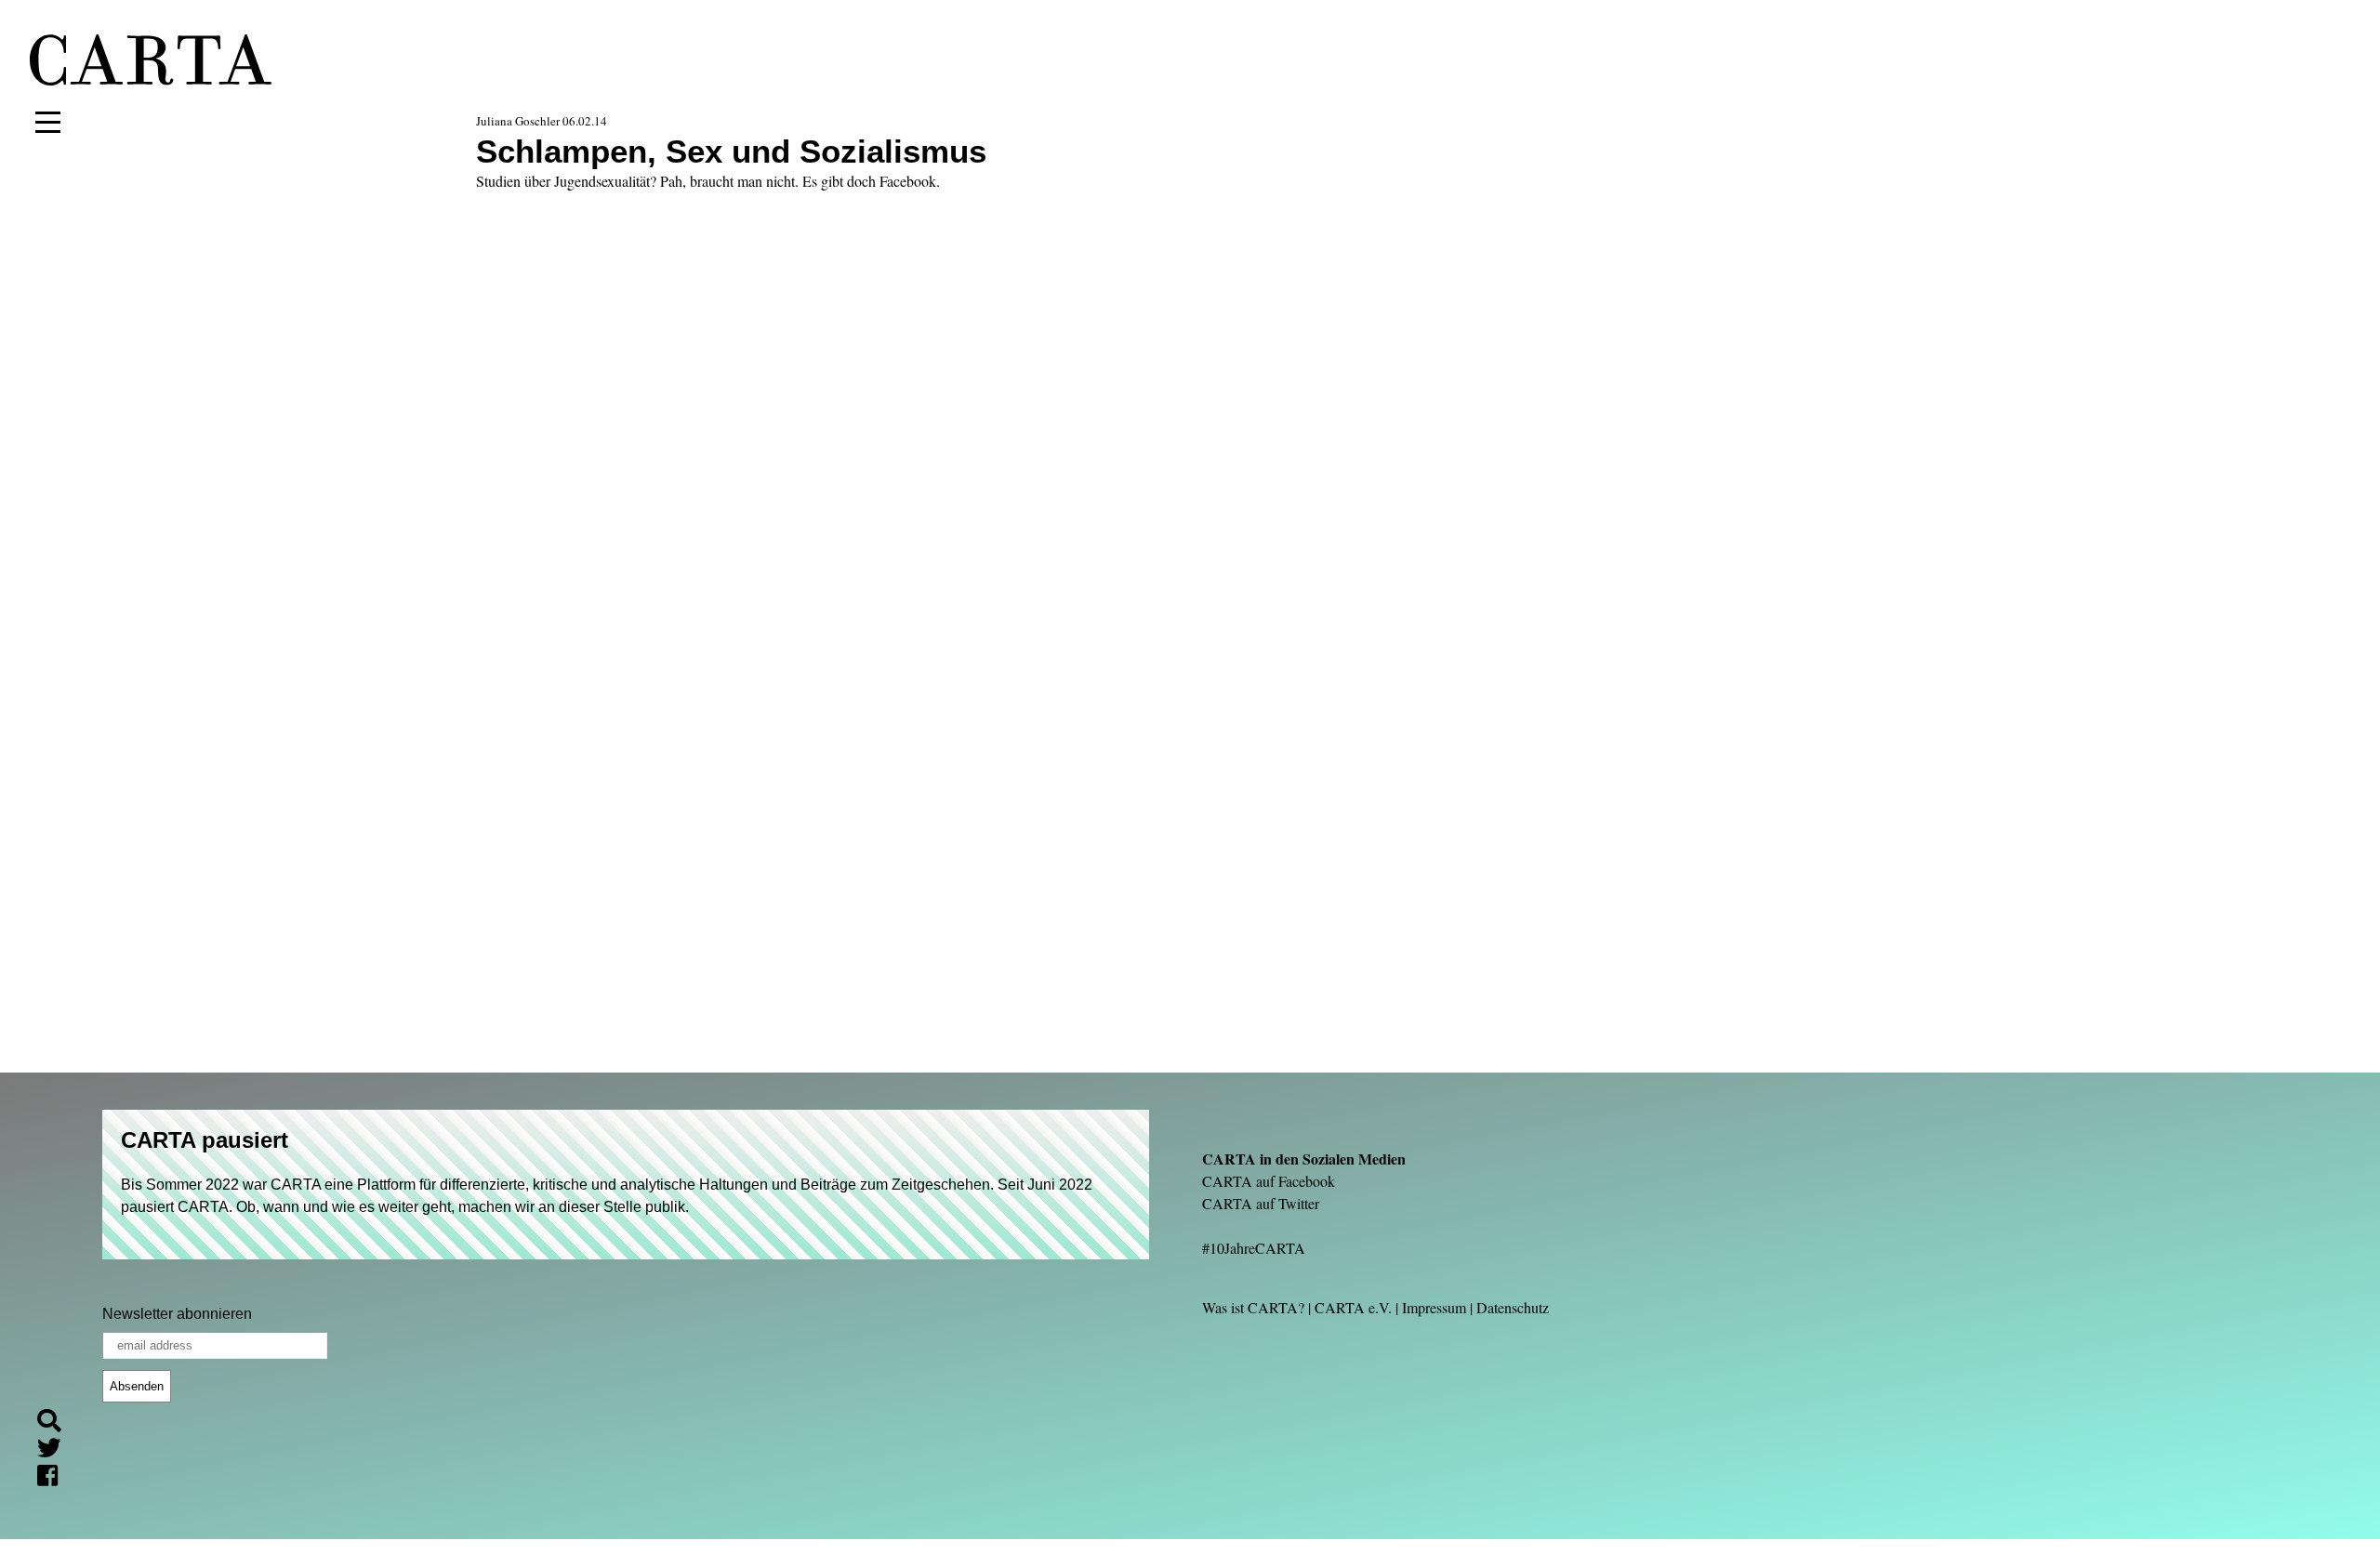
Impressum (1434, 1307)
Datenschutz (1513, 1307)
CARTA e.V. (1353, 1307)
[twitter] (57, 1451)
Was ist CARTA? (1253, 1307)
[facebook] (55, 1479)
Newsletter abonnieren (177, 1314)
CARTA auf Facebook (1269, 1181)
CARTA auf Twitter (1261, 1203)
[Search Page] (57, 1423)
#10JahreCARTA (1254, 1248)
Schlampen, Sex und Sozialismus (731, 151)
